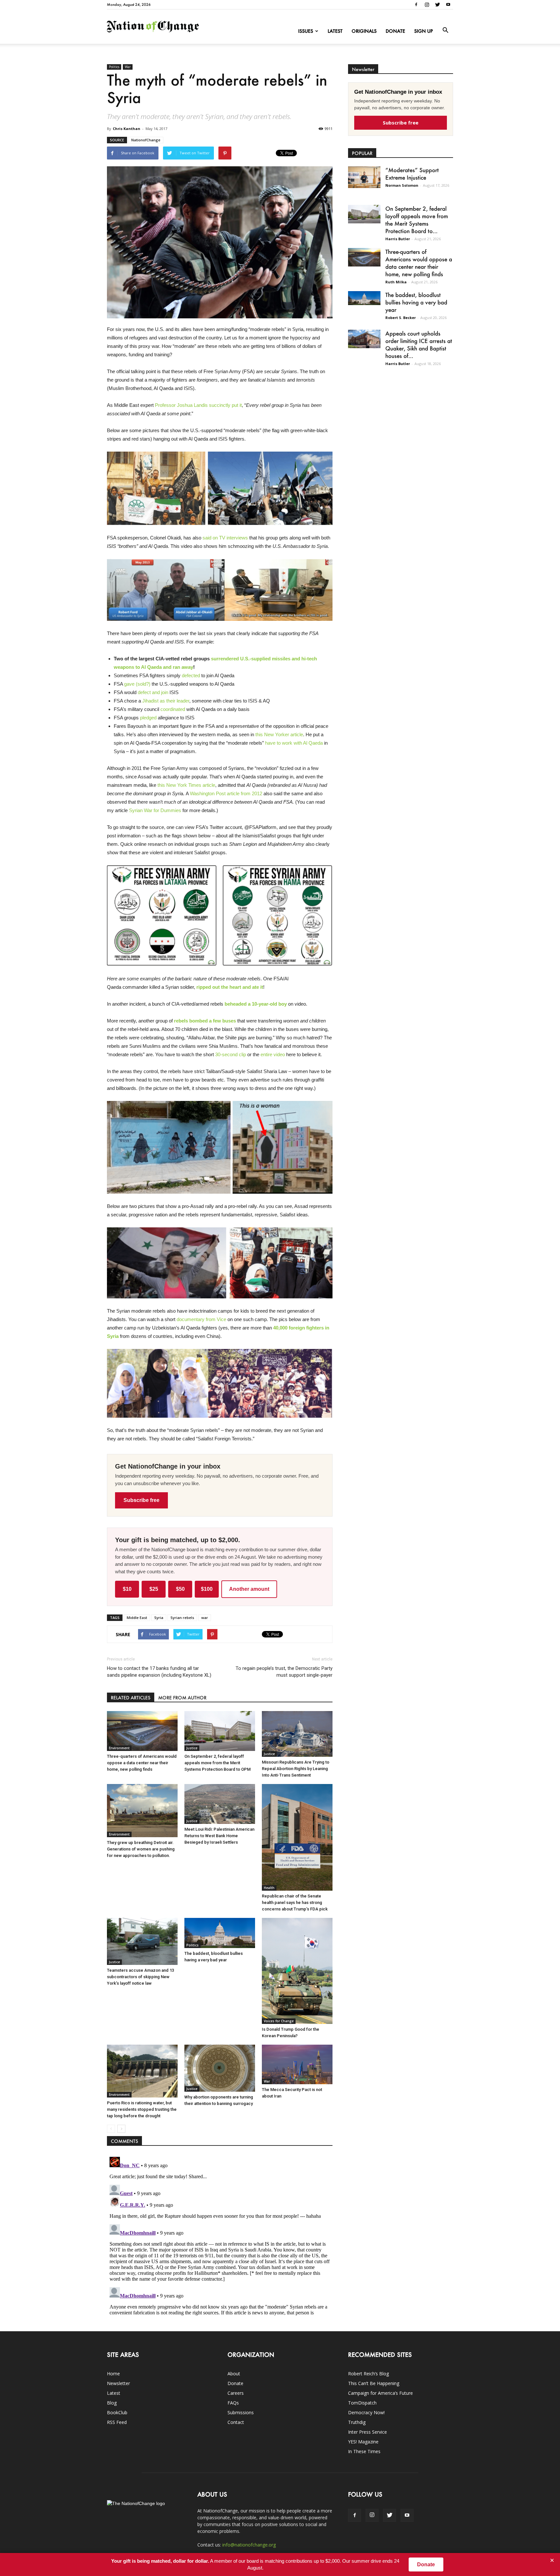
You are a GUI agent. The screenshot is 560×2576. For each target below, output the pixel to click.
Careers (236, 2393)
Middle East (137, 1618)
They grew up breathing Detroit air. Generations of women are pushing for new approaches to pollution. (141, 1849)
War (128, 67)
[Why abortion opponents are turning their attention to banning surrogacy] (220, 2068)
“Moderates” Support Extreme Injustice (412, 174)
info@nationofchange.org (249, 2545)
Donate (395, 31)
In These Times (364, 2451)
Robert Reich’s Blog (368, 2374)
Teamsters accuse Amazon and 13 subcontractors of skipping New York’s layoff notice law (140, 1977)
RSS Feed (117, 2422)
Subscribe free (141, 1500)
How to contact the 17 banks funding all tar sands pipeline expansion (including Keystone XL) (159, 1672)
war (205, 1618)
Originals (364, 31)
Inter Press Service (367, 2432)
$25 (154, 1589)
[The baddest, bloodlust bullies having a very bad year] (220, 1933)
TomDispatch (362, 2403)
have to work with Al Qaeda (294, 743)
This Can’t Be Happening (374, 2383)
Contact (236, 2422)
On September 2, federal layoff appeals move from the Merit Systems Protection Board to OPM (217, 1763)
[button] (445, 30)
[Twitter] (437, 5)
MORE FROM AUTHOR (182, 1698)
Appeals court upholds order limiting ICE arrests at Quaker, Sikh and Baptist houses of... (419, 344)
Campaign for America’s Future (380, 2393)
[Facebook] (416, 5)
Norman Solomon (402, 185)
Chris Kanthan (127, 129)
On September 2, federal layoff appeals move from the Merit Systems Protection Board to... (417, 220)
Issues (306, 31)
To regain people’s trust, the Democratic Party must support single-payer (284, 1672)
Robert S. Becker (401, 318)
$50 (180, 1589)
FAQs (233, 2403)
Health (269, 1888)
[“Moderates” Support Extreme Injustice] (364, 177)
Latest (335, 31)
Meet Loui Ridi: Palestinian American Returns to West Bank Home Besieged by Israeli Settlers (219, 1836)
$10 (127, 1589)
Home (113, 2374)
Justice (192, 1748)
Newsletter (118, 2383)
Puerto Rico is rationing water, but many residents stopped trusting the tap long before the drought (142, 2109)
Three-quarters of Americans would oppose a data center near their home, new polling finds (142, 1763)
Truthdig (357, 2422)
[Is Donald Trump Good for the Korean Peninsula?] (297, 1971)
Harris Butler (398, 239)
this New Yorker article (279, 734)
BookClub (117, 2412)
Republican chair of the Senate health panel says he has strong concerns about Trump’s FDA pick (295, 1902)
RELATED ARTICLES (131, 1698)
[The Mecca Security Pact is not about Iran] (297, 2065)
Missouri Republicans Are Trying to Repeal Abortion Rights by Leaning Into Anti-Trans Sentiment (296, 1769)
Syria (159, 1618)
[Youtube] (448, 5)
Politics (114, 67)
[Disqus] (220, 2235)
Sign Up (424, 31)
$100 (207, 1589)
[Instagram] (427, 5)
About (234, 2374)
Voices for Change (279, 2021)
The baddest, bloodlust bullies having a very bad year (416, 302)
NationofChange (146, 140)
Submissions (241, 2412)
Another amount (249, 1589)
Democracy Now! (366, 2412)
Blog (112, 2403)
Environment (119, 1748)
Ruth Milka (396, 282)
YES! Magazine (363, 2442)
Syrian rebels (182, 1618)
